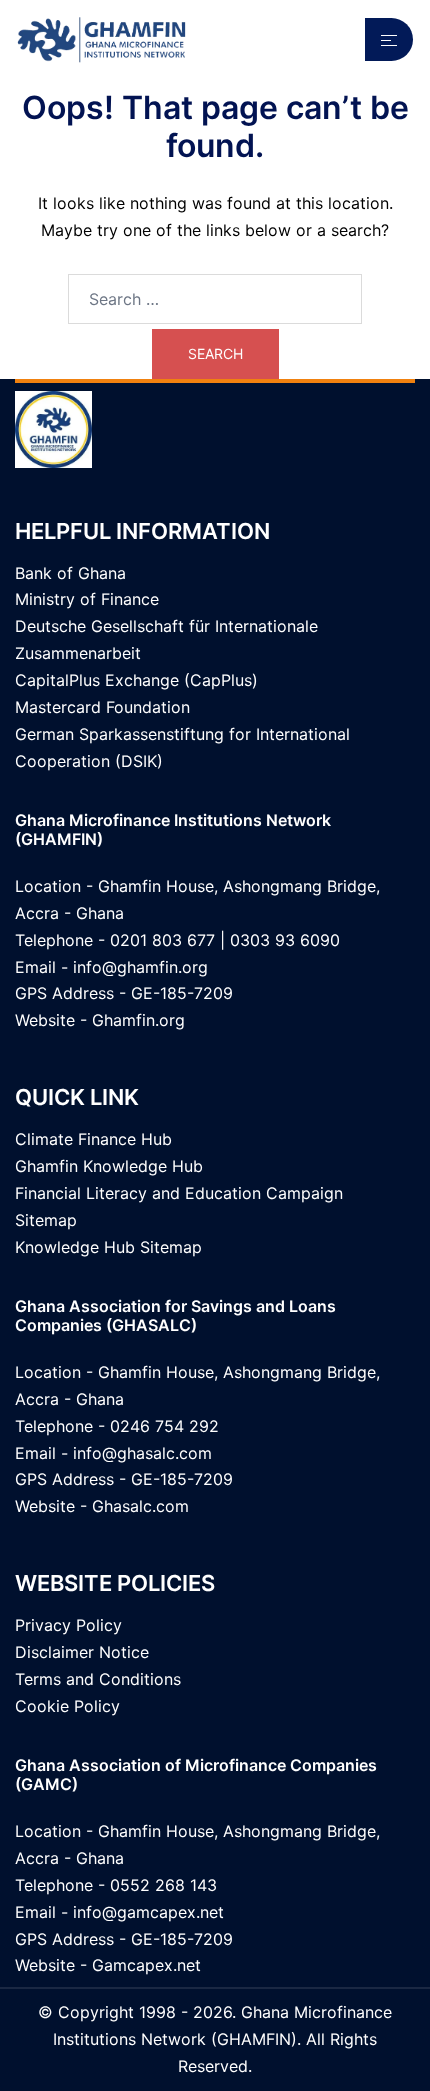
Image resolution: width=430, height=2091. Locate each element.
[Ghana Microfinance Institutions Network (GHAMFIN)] (101, 38)
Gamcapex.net (146, 1965)
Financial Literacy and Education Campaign (179, 1193)
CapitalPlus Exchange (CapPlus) (136, 680)
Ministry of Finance (87, 599)
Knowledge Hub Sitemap (108, 1247)
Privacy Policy (68, 1625)
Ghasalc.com (140, 1506)
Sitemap (46, 1220)
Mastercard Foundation (102, 707)
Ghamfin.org (138, 1020)
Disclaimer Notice (82, 1652)
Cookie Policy (67, 1706)
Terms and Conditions (98, 1679)
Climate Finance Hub (93, 1139)
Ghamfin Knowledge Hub (109, 1166)
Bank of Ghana (70, 573)
